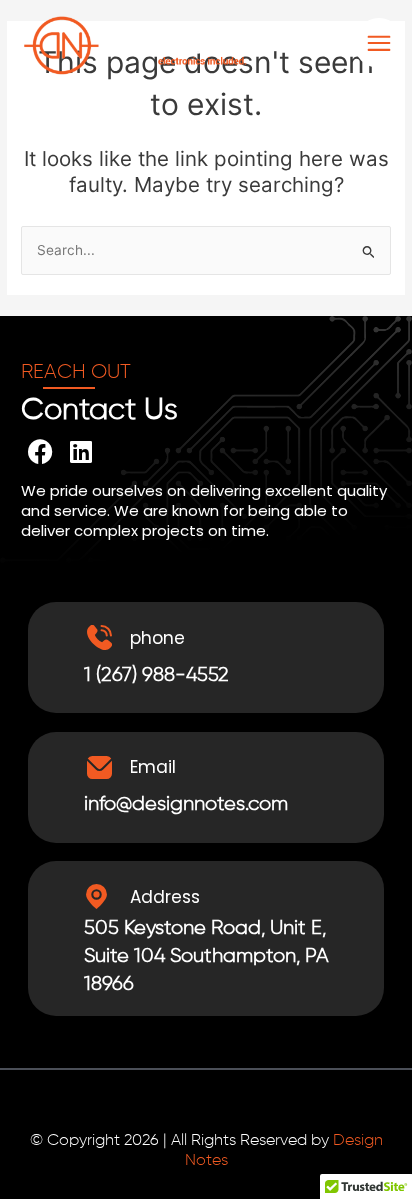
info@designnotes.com (186, 804)
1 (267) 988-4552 (156, 675)
